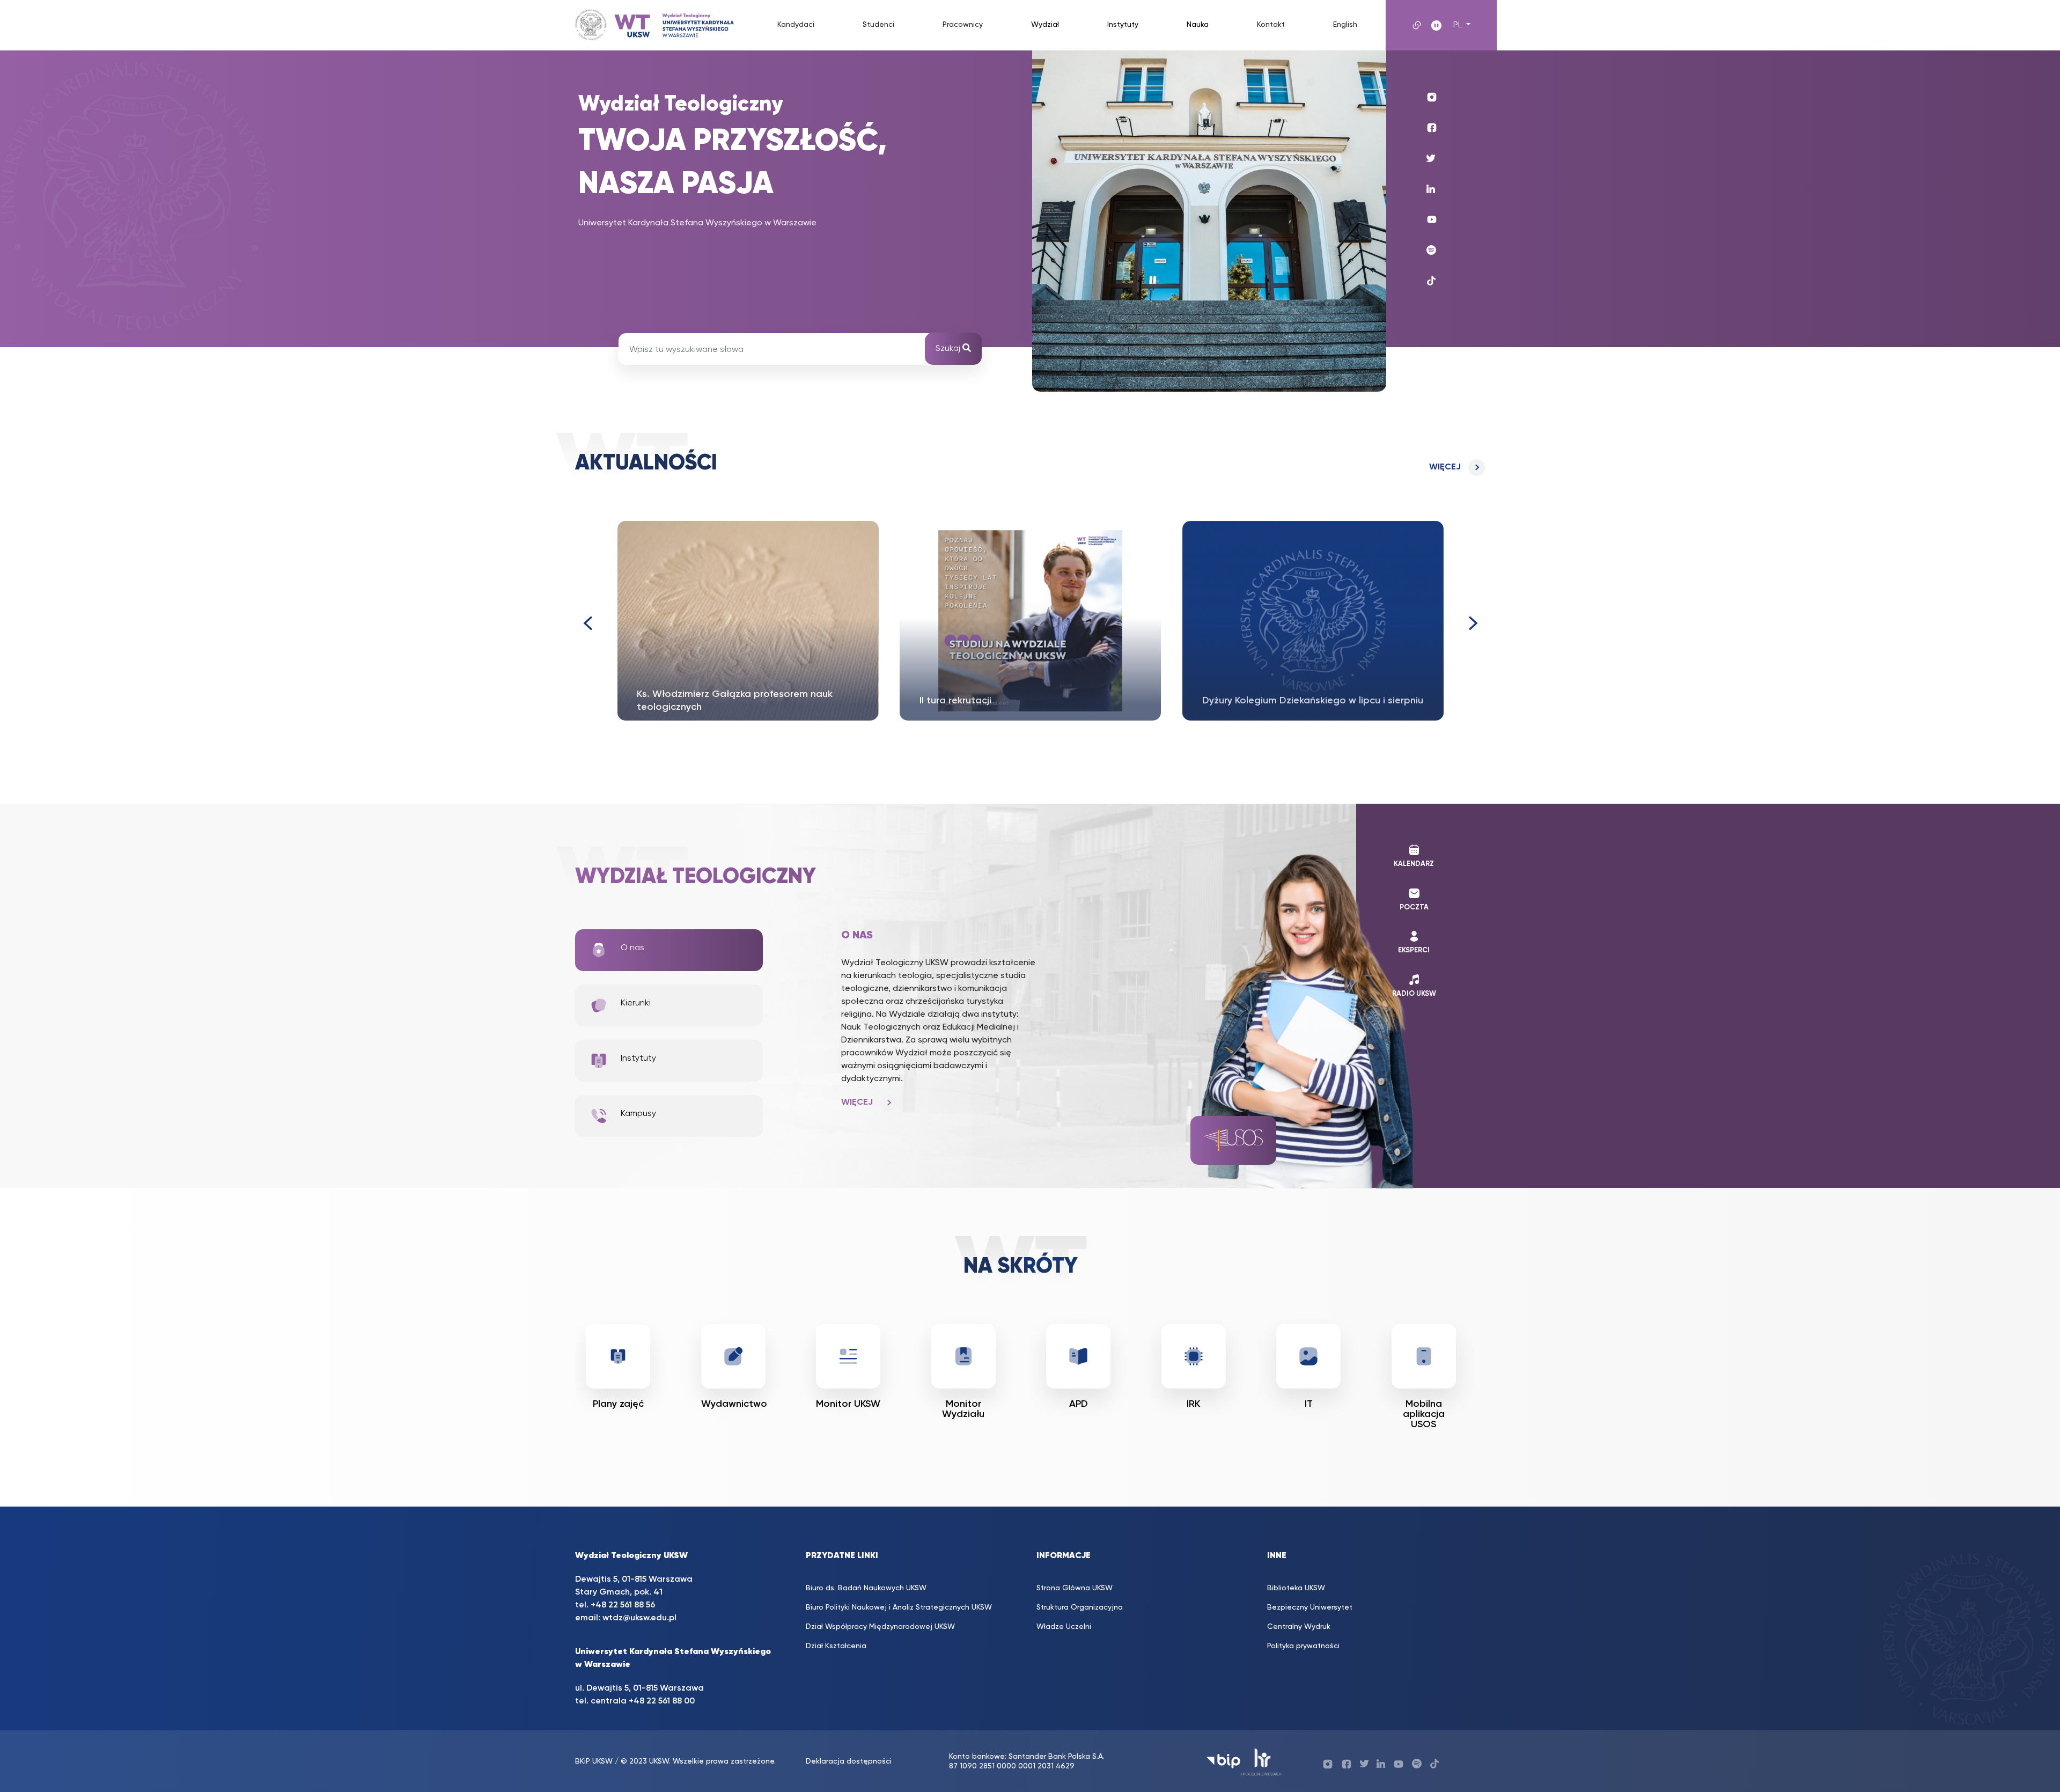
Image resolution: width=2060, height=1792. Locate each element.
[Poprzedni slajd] (587, 623)
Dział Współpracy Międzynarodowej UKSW (880, 1627)
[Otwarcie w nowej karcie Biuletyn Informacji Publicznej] (1223, 1761)
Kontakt (1271, 25)
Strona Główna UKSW (1075, 1588)
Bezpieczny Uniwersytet (1310, 1607)
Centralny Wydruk (1299, 1627)
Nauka (1198, 25)
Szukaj (949, 349)
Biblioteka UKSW (1296, 1588)
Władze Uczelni (1064, 1627)
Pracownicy (963, 25)
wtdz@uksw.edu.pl (639, 1618)
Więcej (1445, 467)
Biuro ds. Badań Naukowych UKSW (866, 1588)
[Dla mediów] (1424, 1356)
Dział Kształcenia (836, 1646)
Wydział (1045, 25)
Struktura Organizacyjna (1080, 1607)
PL (1459, 25)
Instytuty (1123, 25)
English (1345, 25)
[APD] (963, 1356)
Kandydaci (796, 25)
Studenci (878, 25)
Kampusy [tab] (638, 1114)
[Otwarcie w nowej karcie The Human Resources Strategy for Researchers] (1261, 1761)
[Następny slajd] (1473, 623)
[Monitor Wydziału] (849, 1356)
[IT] (1194, 1356)
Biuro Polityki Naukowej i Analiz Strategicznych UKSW (899, 1607)
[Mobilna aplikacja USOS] (1309, 1356)
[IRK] (1079, 1356)
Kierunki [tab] (636, 1003)
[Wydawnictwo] (619, 1356)
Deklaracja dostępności (849, 1761)
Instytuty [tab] (638, 1059)
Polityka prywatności (1303, 1646)
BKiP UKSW (594, 1761)
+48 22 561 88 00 (662, 1701)
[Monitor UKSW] (733, 1356)
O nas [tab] (632, 948)
